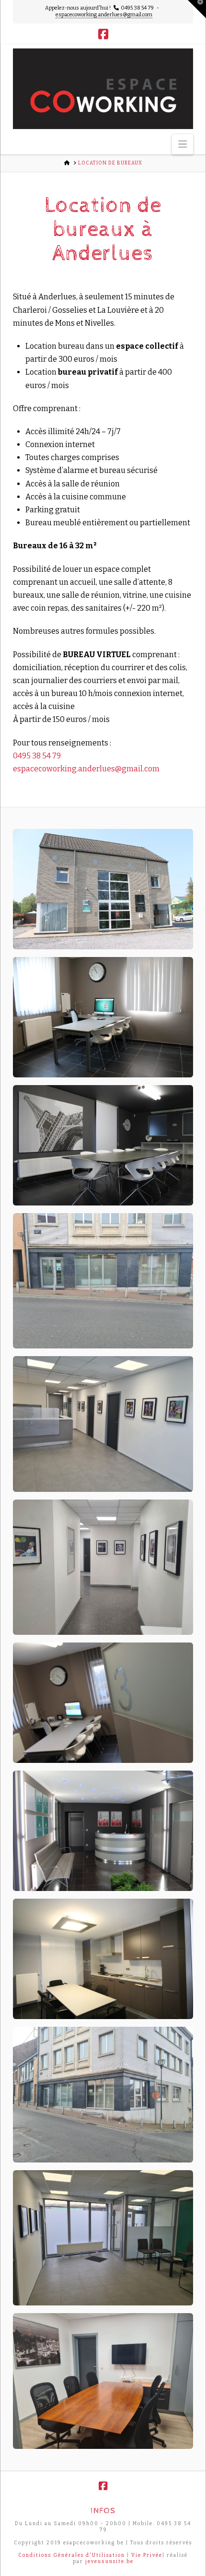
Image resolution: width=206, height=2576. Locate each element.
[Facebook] (103, 34)
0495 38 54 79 (37, 756)
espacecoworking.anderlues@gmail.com (104, 15)
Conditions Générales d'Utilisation (72, 2555)
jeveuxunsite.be (109, 2562)
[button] (183, 144)
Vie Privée (147, 2555)
